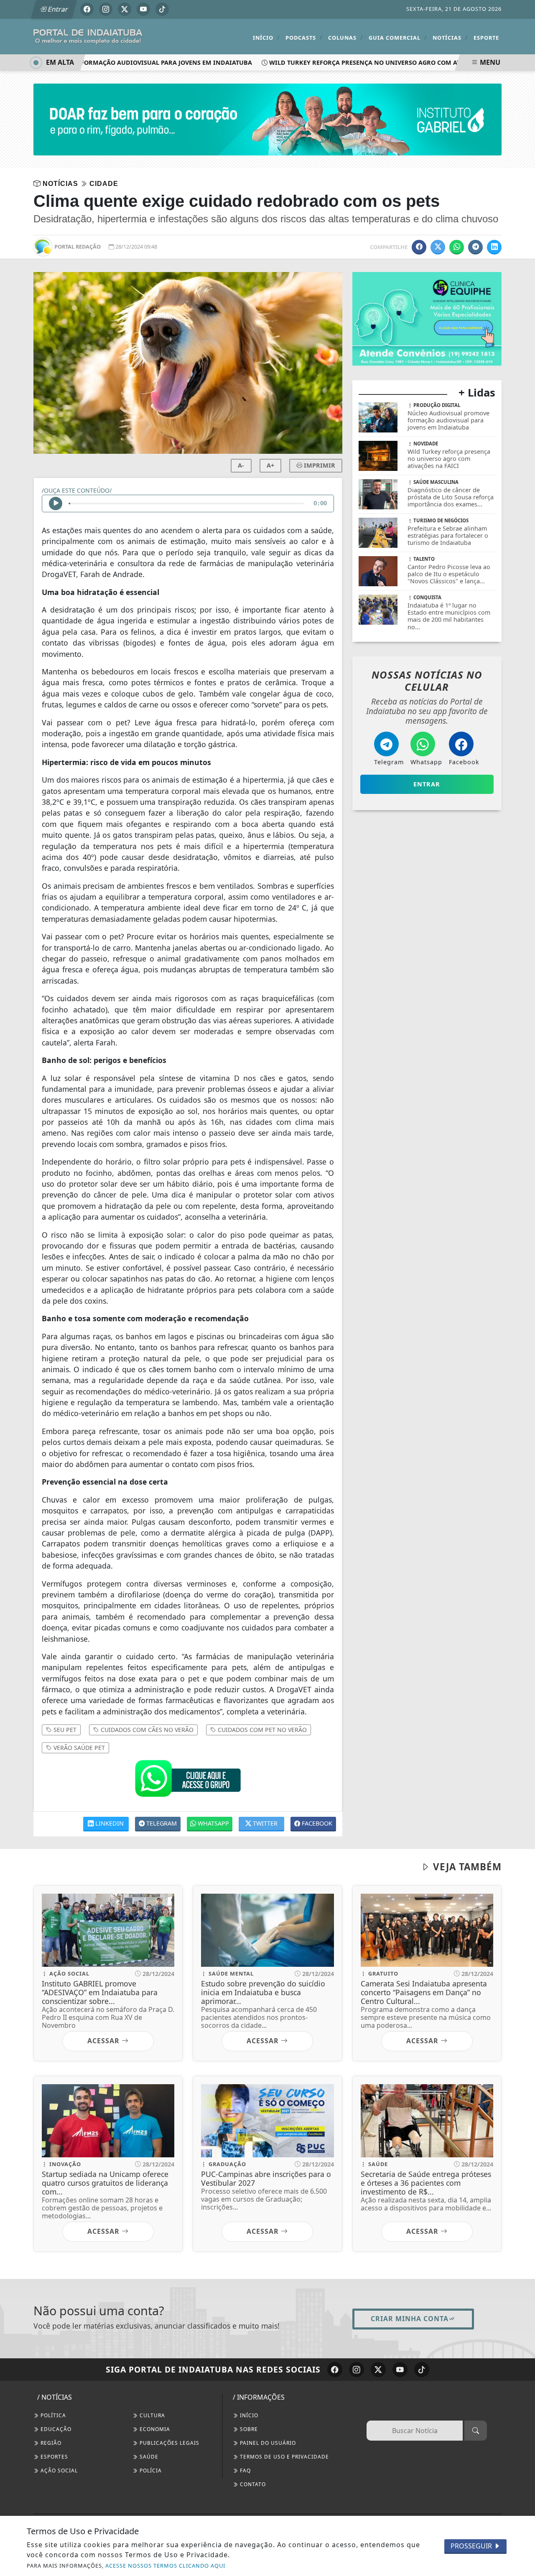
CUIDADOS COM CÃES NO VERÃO (146, 1730)
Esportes (53, 2457)
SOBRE (248, 2429)
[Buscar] (476, 2431)
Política (52, 2415)
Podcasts (304, 37)
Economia (154, 2429)
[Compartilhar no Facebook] (419, 247)
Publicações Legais (169, 2443)
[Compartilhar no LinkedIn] (494, 247)
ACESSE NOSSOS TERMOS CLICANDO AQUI (165, 2566)
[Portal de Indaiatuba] (88, 36)
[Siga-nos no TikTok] (422, 2370)
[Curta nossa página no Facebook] (335, 2370)
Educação (55, 2429)
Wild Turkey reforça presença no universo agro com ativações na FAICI (377, 62)
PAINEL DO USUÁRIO (267, 2443)
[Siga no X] (125, 9)
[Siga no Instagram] (106, 9)
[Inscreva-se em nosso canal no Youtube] (400, 2370)
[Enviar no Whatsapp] (457, 247)
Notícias (450, 37)
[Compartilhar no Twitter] (438, 247)
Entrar (57, 9)
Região (50, 2443)
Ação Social (58, 2470)
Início (266, 37)
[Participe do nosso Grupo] (188, 1781)
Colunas (346, 37)
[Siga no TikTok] (162, 9)
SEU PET (64, 1730)
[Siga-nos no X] (378, 2370)
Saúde (148, 2457)
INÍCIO (248, 2415)
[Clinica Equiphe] (427, 318)
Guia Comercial (398, 37)
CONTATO (252, 2484)
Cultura (152, 2415)
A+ (270, 465)
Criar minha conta (410, 2319)
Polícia (150, 2470)
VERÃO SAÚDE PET (78, 1748)
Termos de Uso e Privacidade (284, 2457)
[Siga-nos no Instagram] (357, 2370)
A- (241, 465)
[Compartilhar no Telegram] (475, 247)
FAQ (245, 2470)
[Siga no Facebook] (87, 9)
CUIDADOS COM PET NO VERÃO (261, 1730)
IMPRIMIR (319, 465)
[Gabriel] (267, 119)
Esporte (486, 38)
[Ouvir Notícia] (56, 504)
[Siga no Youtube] (143, 9)
